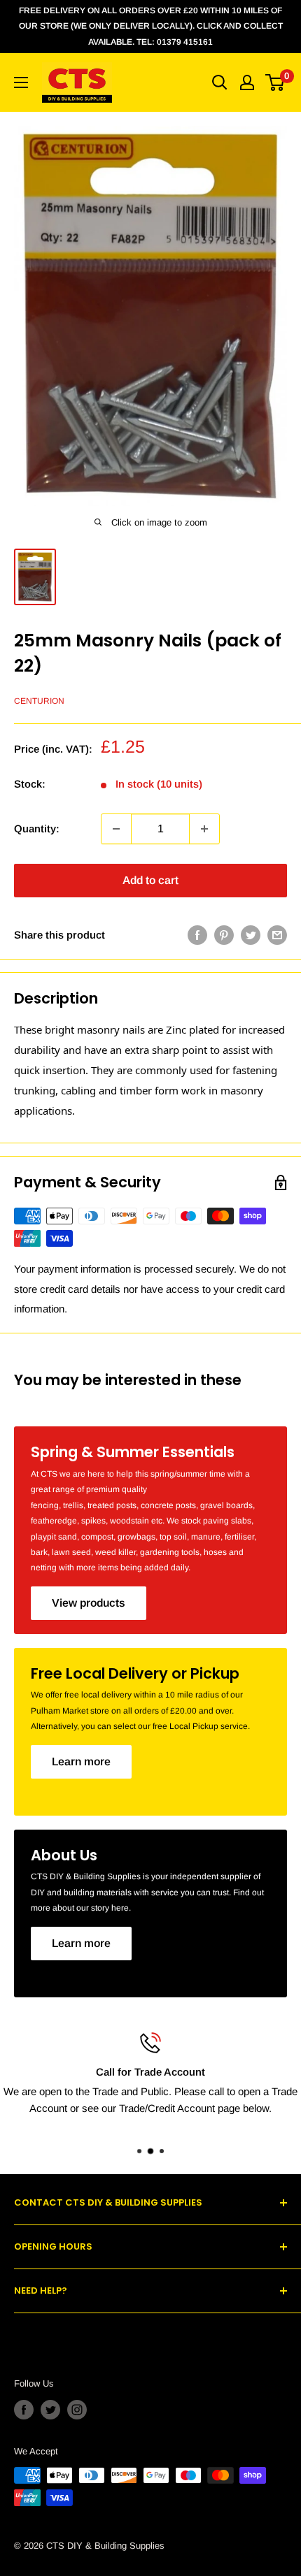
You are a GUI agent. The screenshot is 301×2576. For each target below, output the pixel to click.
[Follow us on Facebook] (24, 2410)
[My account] (247, 82)
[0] (275, 82)
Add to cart (150, 880)
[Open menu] (21, 82)
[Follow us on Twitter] (50, 2410)
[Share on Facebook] (197, 935)
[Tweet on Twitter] (251, 935)
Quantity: (37, 828)
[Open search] (220, 82)
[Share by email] (277, 935)
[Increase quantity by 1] (204, 829)
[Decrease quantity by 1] (116, 829)
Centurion (39, 701)
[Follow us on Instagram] (77, 2410)
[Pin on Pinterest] (224, 935)
